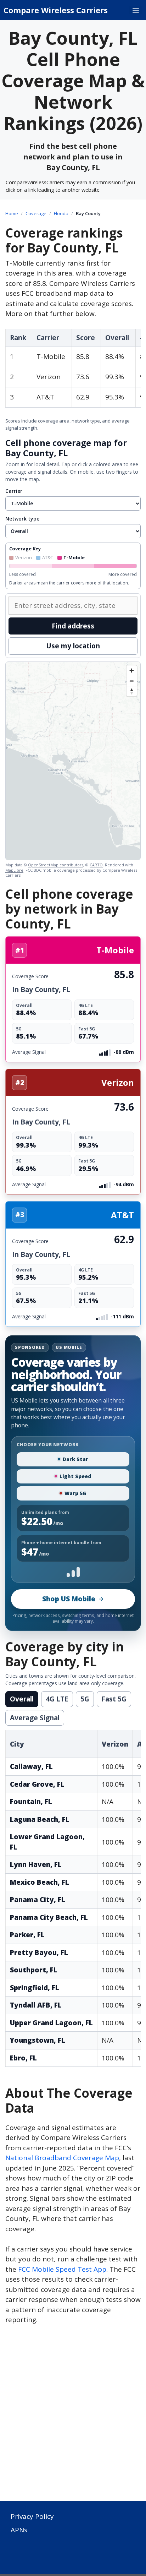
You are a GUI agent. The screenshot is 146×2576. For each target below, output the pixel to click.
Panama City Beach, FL (49, 1917)
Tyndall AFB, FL (36, 2005)
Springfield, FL (35, 1988)
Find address (73, 626)
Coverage (36, 213)
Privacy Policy (32, 2516)
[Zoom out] (132, 681)
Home (12, 213)
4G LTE (57, 1699)
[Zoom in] (132, 671)
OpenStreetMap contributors (56, 865)
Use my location (73, 646)
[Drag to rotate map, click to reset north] (132, 691)
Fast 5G (114, 1699)
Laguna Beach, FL (40, 1819)
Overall (22, 1699)
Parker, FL (27, 1935)
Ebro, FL (23, 2058)
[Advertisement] (73, 2417)
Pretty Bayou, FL (39, 1953)
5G (85, 1699)
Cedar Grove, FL (37, 1784)
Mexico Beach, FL (40, 1882)
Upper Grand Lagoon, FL (51, 2023)
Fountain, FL (31, 1802)
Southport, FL (34, 1970)
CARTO (96, 865)
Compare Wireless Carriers (56, 10)
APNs (19, 2530)
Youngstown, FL (38, 2040)
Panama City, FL (38, 1900)
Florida (61, 213)
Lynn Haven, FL (36, 1864)
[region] (73, 761)
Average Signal (35, 1718)
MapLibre (14, 870)
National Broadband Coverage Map (62, 2158)
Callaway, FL (31, 1766)
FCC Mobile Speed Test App (62, 2269)
